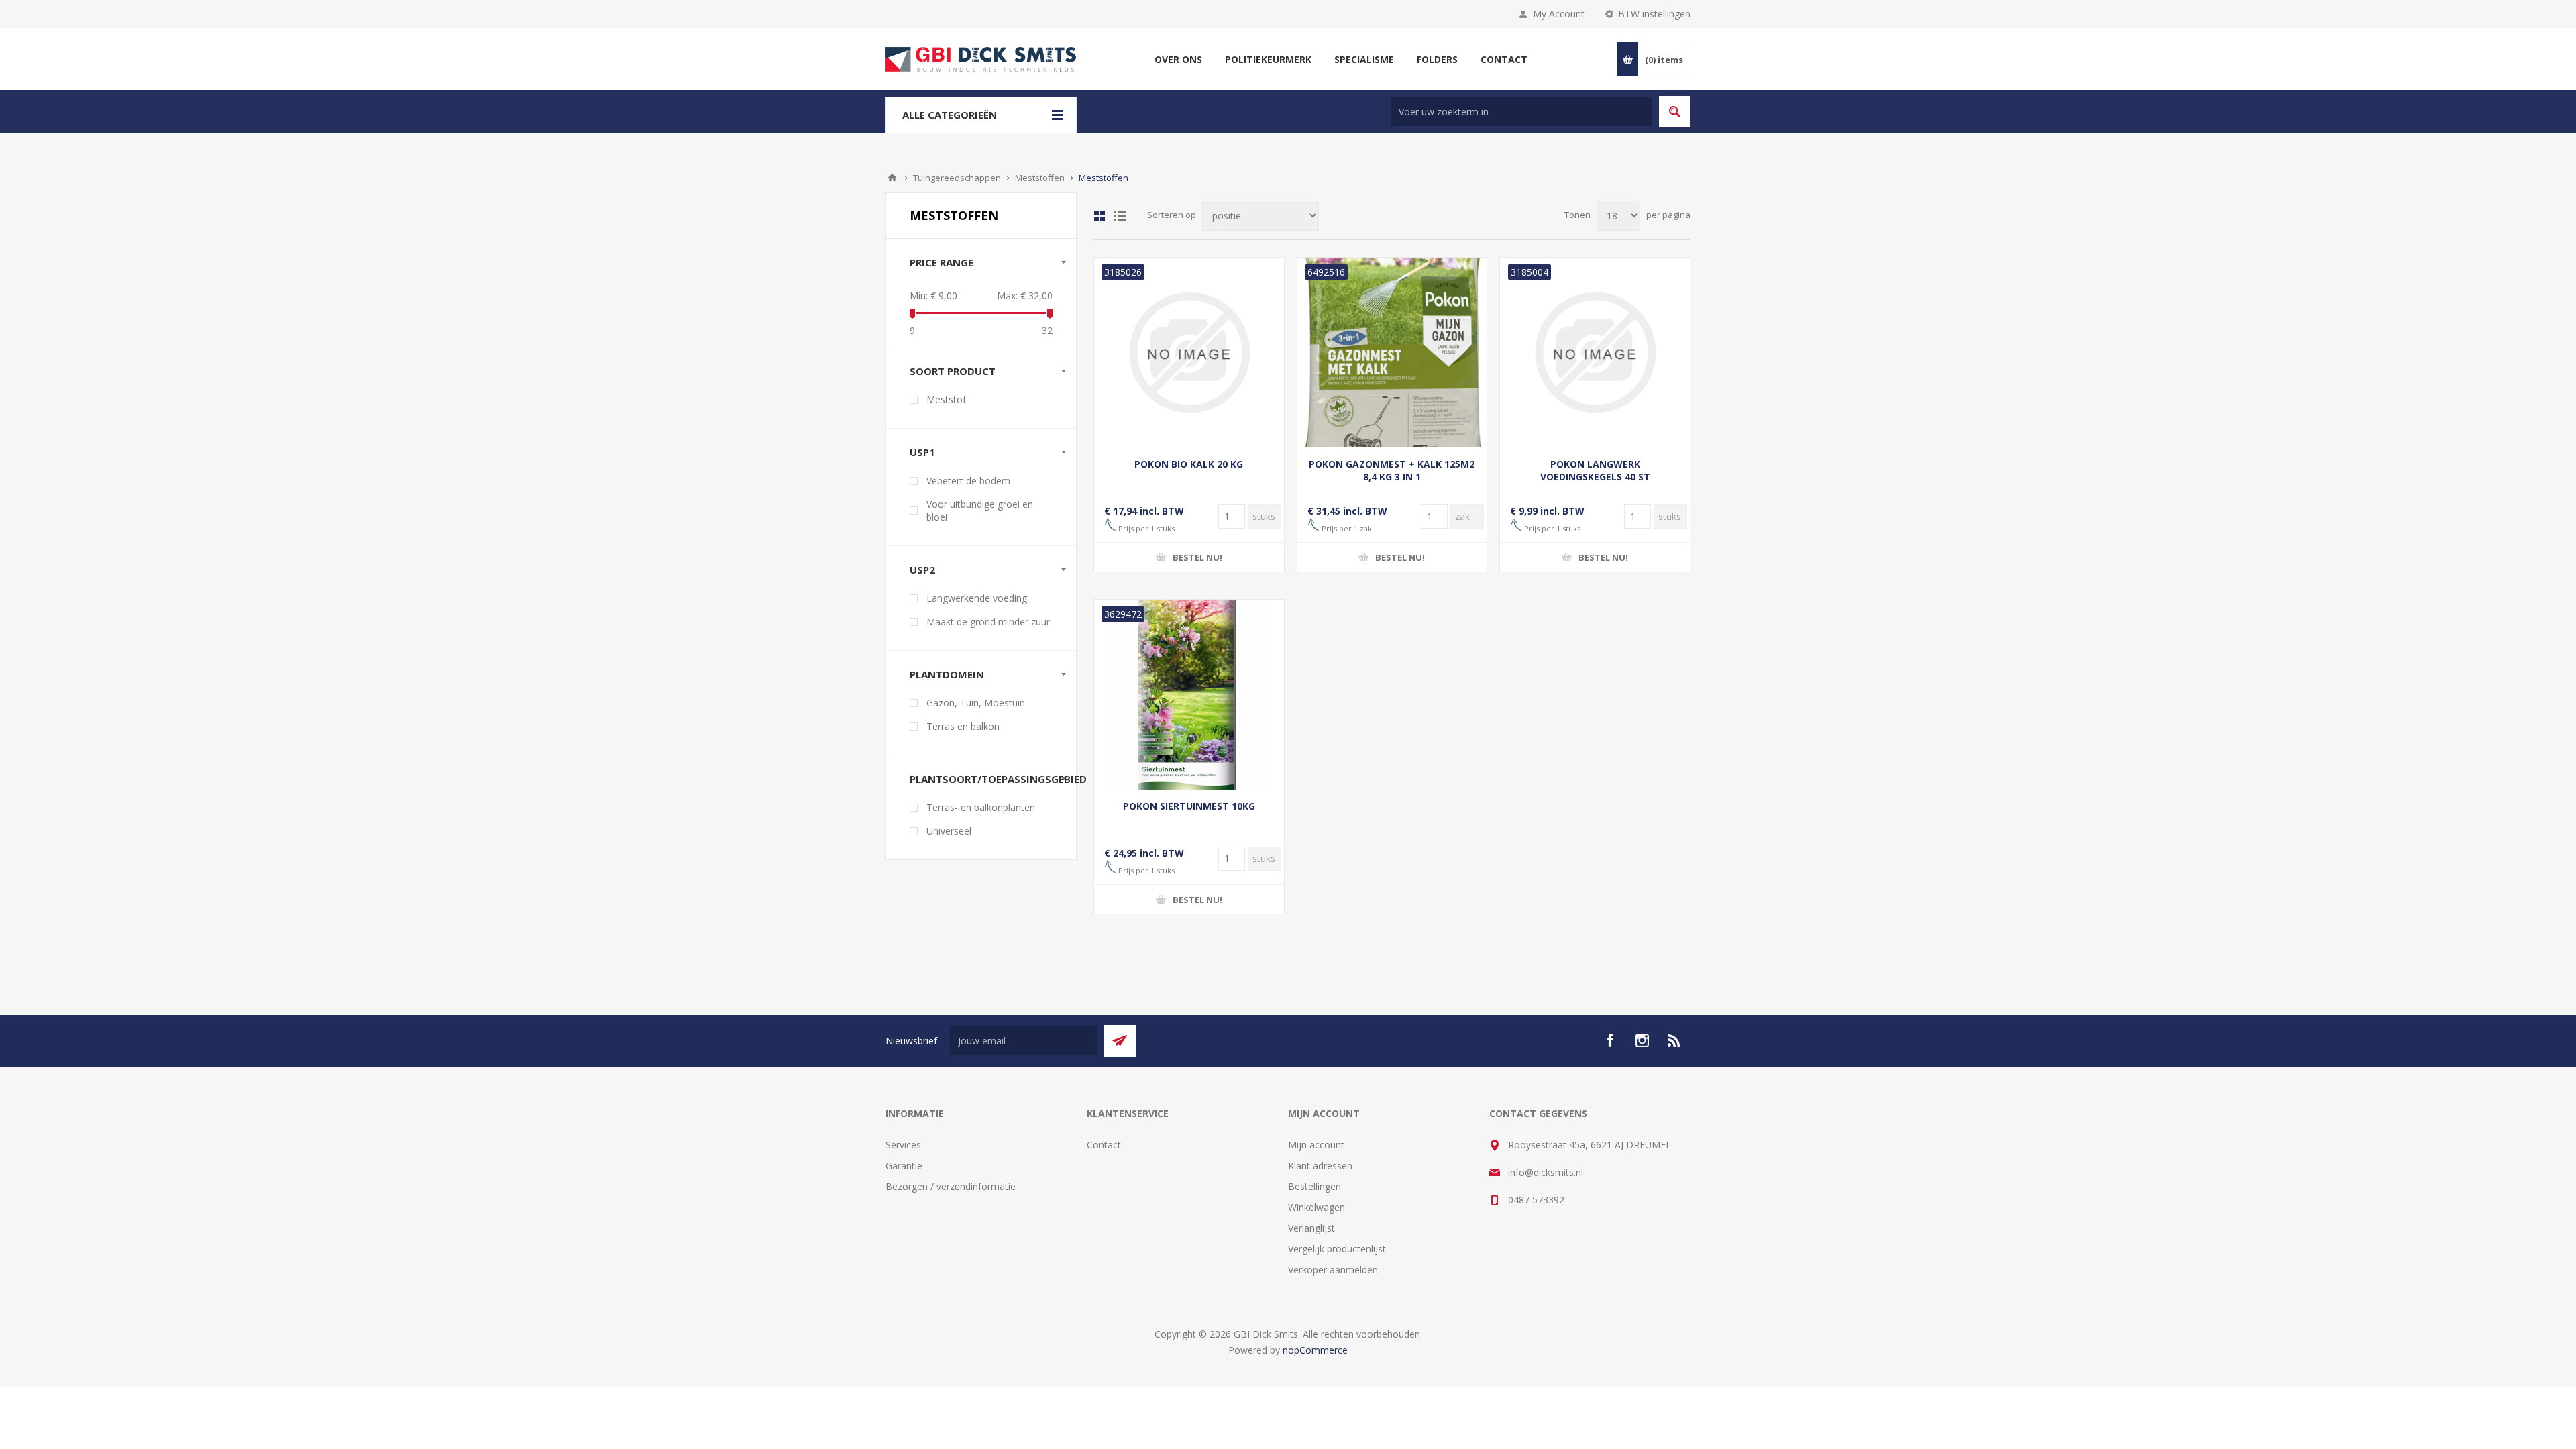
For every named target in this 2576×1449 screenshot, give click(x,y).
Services (903, 1145)
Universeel (949, 831)
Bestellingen (1314, 1186)
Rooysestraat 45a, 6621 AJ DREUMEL (1590, 1145)
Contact (1104, 1145)
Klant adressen (1320, 1166)
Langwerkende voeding (977, 598)
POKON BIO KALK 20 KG (1189, 464)
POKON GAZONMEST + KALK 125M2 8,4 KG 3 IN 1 (1392, 470)
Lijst (1120, 216)
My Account (1559, 14)
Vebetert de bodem (968, 481)
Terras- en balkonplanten (981, 807)
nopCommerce (1315, 1350)
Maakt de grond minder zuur (988, 622)
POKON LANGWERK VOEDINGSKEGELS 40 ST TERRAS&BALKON (1595, 477)
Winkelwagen (1317, 1207)
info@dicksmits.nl (1546, 1172)
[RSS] (1674, 1040)
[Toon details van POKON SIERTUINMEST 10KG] (1189, 695)
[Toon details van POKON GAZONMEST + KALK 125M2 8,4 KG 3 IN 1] (1392, 353)
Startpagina (892, 178)
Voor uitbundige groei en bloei (980, 511)
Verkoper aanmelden (1333, 1270)
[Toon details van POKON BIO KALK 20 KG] (1189, 353)
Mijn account (1316, 1145)
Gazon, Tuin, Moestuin (976, 703)
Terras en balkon (963, 726)
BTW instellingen (1654, 14)
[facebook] (1610, 1040)
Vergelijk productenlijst (1337, 1249)
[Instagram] (1642, 1040)
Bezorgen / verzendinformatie (951, 1186)
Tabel (1099, 216)
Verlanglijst (1311, 1228)
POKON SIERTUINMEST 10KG (1189, 806)
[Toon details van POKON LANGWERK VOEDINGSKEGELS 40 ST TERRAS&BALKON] (1595, 353)
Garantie (904, 1166)
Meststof (946, 399)
